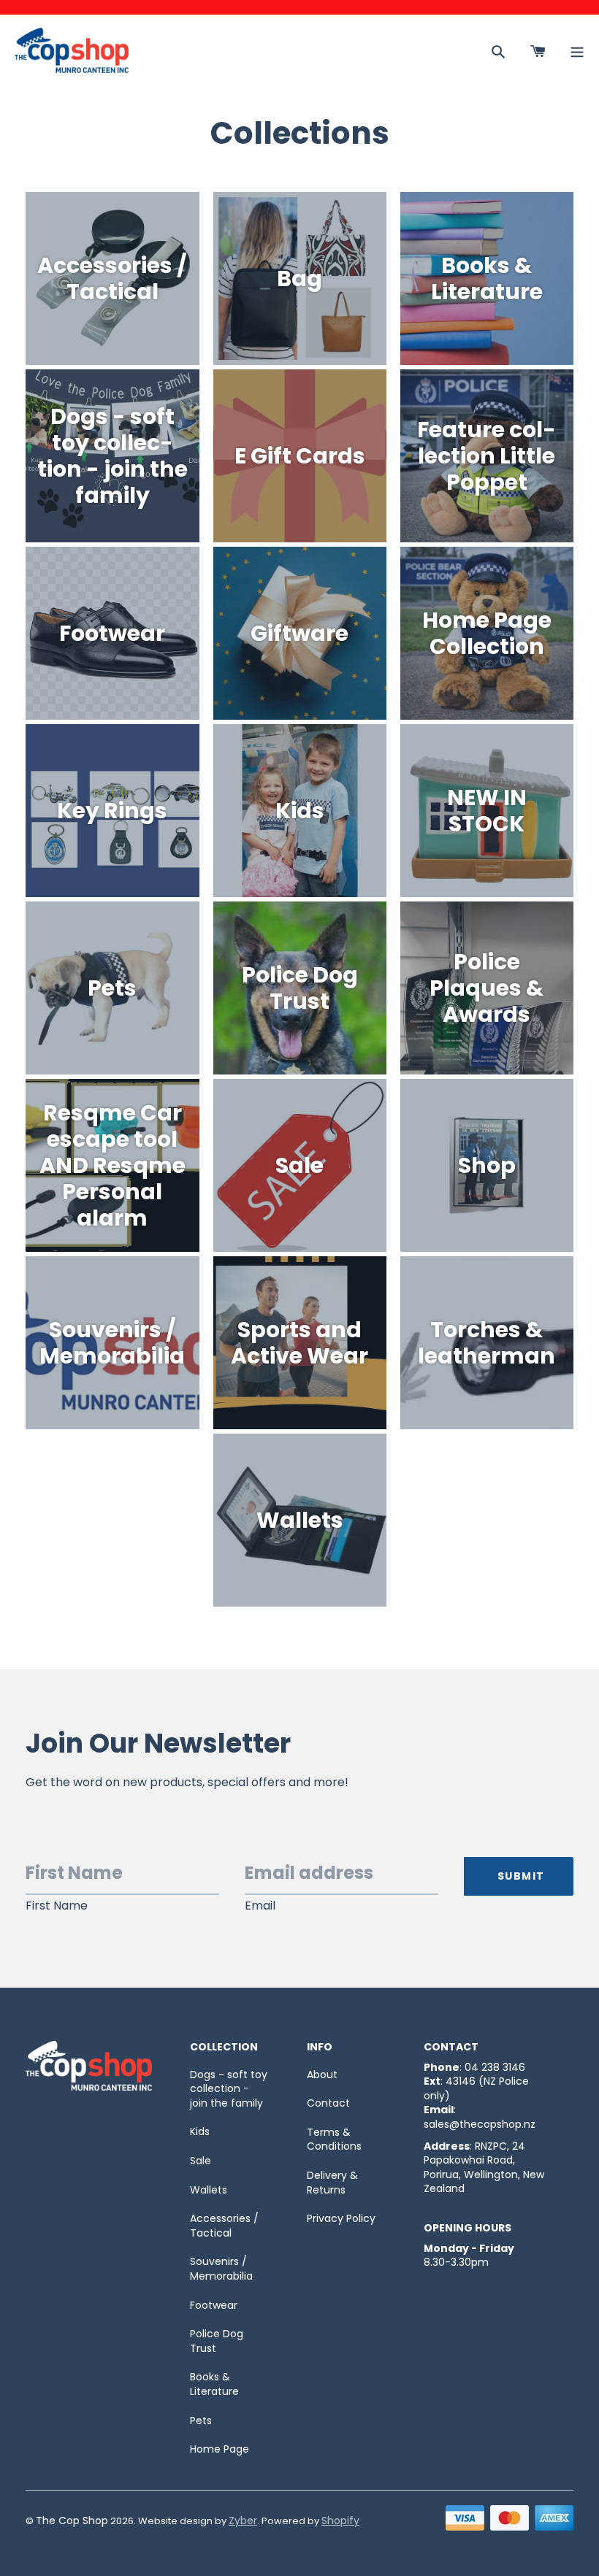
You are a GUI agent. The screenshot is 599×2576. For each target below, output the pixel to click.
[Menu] (577, 50)
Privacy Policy (341, 2218)
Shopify (340, 2521)
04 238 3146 (495, 2067)
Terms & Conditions (334, 2139)
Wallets (209, 2190)
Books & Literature (214, 2384)
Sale (201, 2161)
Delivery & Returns (332, 2183)
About (322, 2075)
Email (260, 1906)
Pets (201, 2421)
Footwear (214, 2305)
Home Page (220, 2449)
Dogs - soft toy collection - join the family (229, 2089)
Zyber (243, 2521)
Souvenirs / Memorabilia (221, 2269)
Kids (200, 2131)
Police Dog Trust (217, 2341)
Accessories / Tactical (224, 2226)
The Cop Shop (72, 2521)
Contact (328, 2103)
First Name (57, 1906)
